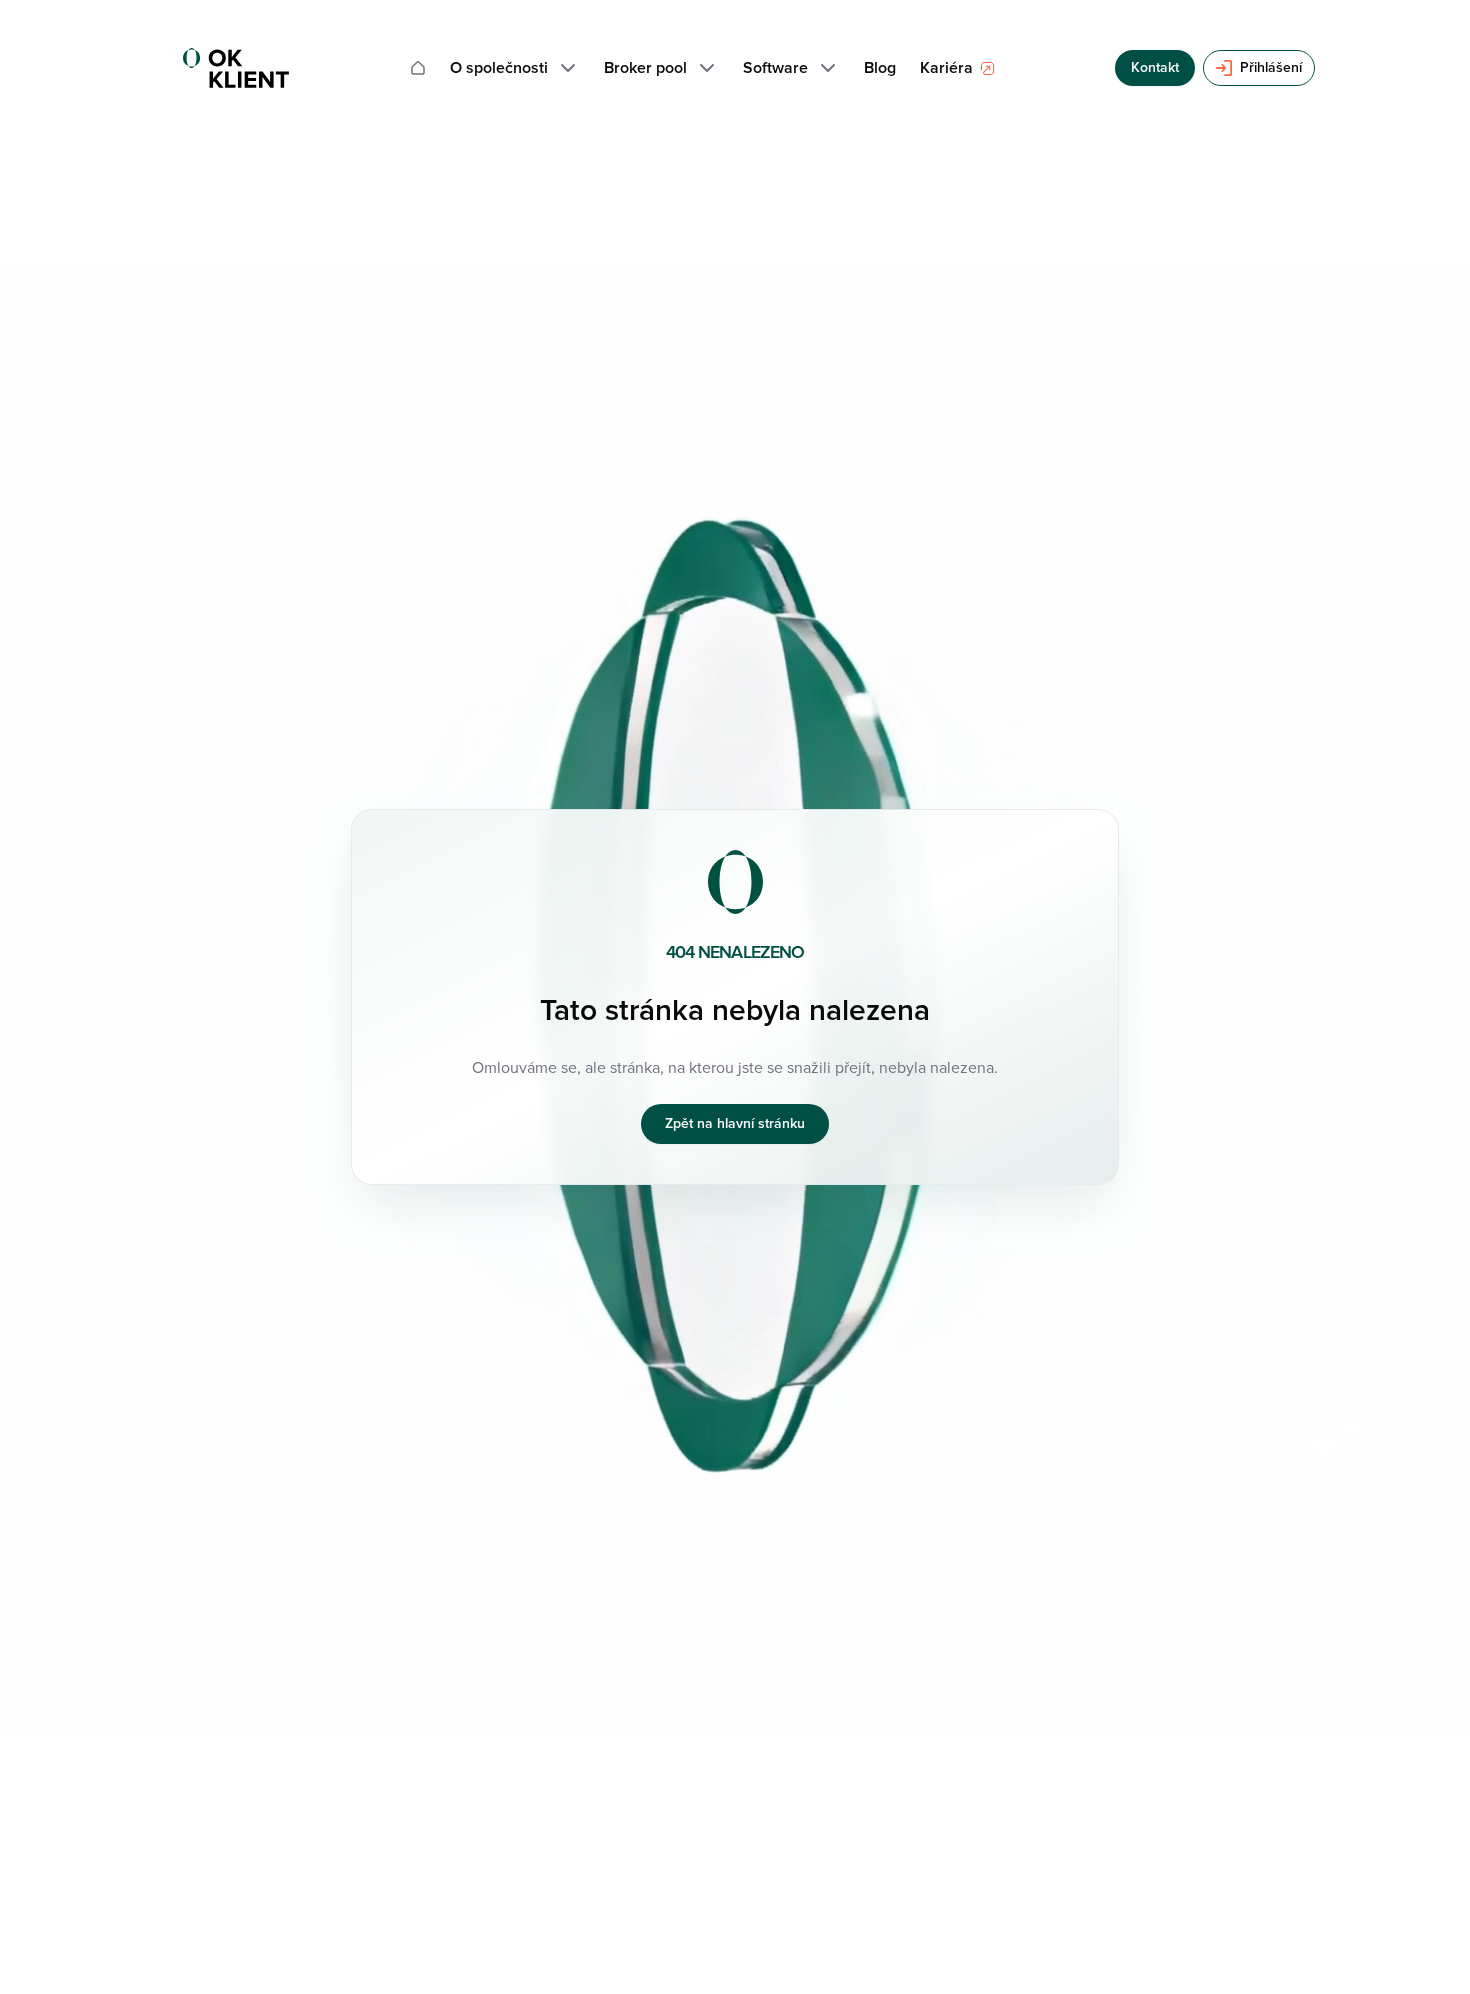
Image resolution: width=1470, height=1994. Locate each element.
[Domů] (418, 68)
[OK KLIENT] (236, 68)
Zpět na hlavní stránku (735, 1123)
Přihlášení (1271, 67)
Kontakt (1155, 67)
